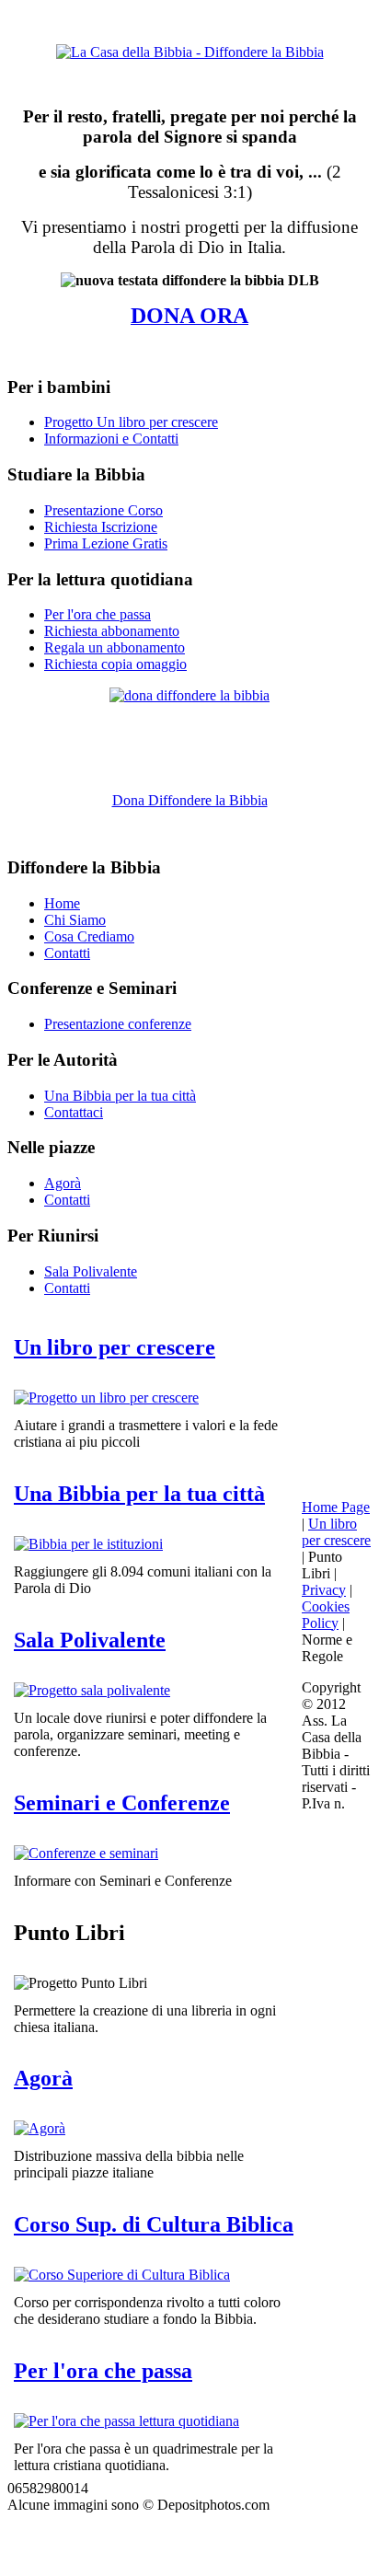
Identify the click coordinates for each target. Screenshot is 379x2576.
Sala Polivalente (91, 1271)
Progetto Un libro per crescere (131, 422)
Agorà (63, 1183)
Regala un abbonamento (115, 647)
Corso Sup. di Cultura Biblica (154, 2224)
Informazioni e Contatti (111, 439)
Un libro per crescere (115, 1347)
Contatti (67, 953)
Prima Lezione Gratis (106, 543)
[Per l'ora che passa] (126, 2421)
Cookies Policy (326, 1615)
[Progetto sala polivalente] (92, 1690)
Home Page (336, 1507)
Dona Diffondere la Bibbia (190, 800)
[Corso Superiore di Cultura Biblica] (122, 2275)
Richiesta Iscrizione (101, 527)
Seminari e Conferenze (122, 1803)
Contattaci (74, 1112)
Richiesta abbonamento (112, 631)
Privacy (324, 1590)
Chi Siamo (75, 920)
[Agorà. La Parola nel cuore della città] (40, 2128)
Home (62, 903)
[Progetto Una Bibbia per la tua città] (88, 1544)
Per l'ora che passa (98, 614)
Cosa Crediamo (89, 936)
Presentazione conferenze (118, 1024)
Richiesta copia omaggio (115, 664)
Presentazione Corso (103, 510)
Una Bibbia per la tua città (120, 1096)
